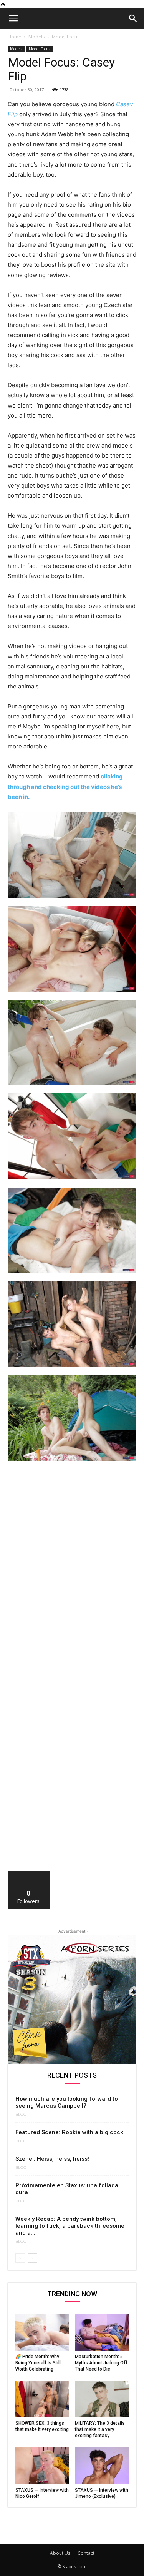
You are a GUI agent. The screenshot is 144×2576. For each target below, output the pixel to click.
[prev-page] (20, 2258)
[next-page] (32, 2258)
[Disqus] (72, 1574)
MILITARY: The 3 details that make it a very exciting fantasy (100, 2429)
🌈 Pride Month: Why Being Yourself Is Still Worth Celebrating (38, 2363)
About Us (60, 2553)
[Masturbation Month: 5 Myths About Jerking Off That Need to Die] (102, 2332)
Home (14, 37)
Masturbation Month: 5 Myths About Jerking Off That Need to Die (101, 2363)
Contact (86, 2553)
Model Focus (66, 37)
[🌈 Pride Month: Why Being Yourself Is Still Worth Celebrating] (42, 2332)
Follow (29, 1874)
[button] (13, 18)
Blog (21, 2115)
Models (36, 37)
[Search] (133, 18)
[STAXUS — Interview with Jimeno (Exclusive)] (102, 2466)
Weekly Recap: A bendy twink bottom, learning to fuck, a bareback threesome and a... (70, 2226)
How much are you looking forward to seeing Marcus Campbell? (67, 2102)
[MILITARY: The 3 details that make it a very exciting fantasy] (102, 2399)
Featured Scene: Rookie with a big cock (69, 2132)
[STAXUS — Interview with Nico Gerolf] (42, 2466)
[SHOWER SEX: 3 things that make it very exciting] (42, 2399)
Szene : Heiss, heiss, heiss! (52, 2159)
